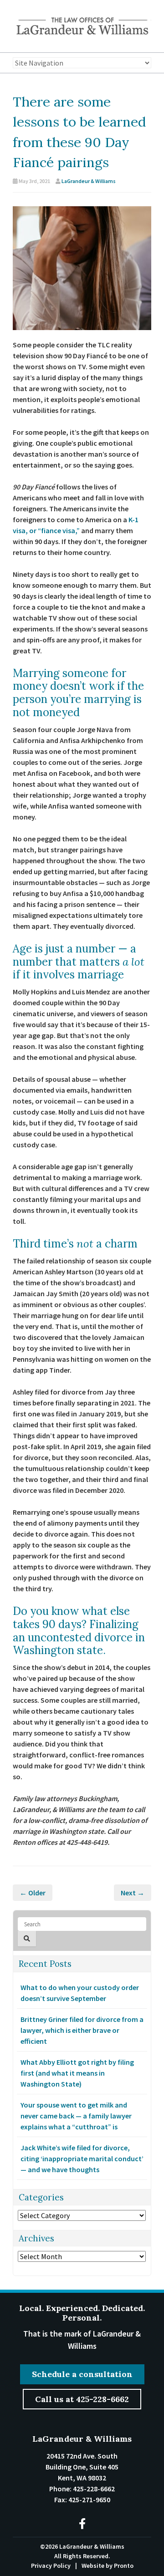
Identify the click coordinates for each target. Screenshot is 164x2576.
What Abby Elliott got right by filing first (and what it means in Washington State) (77, 2073)
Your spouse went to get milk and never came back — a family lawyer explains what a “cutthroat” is (76, 2116)
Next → (133, 1893)
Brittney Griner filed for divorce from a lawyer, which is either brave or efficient (82, 2030)
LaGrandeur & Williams (89, 181)
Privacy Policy (51, 2566)
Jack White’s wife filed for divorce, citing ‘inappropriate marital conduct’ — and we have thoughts (82, 2159)
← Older (33, 1893)
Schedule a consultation (82, 2374)
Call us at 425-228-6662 (82, 2399)
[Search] (27, 1939)
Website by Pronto (108, 2566)
